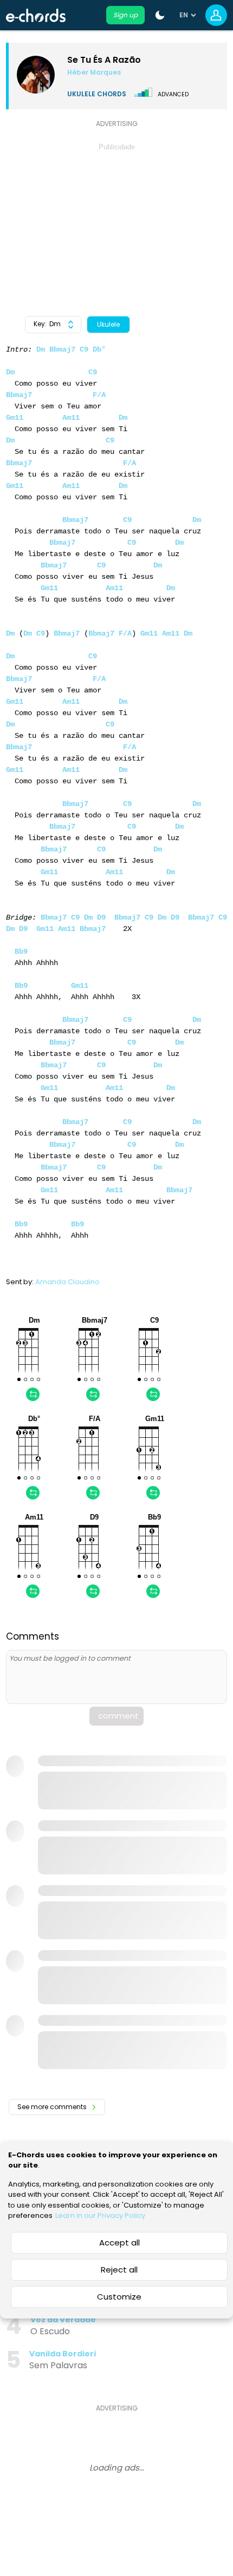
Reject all (119, 2270)
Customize (119, 2297)
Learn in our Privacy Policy (100, 2215)
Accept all (119, 2243)
